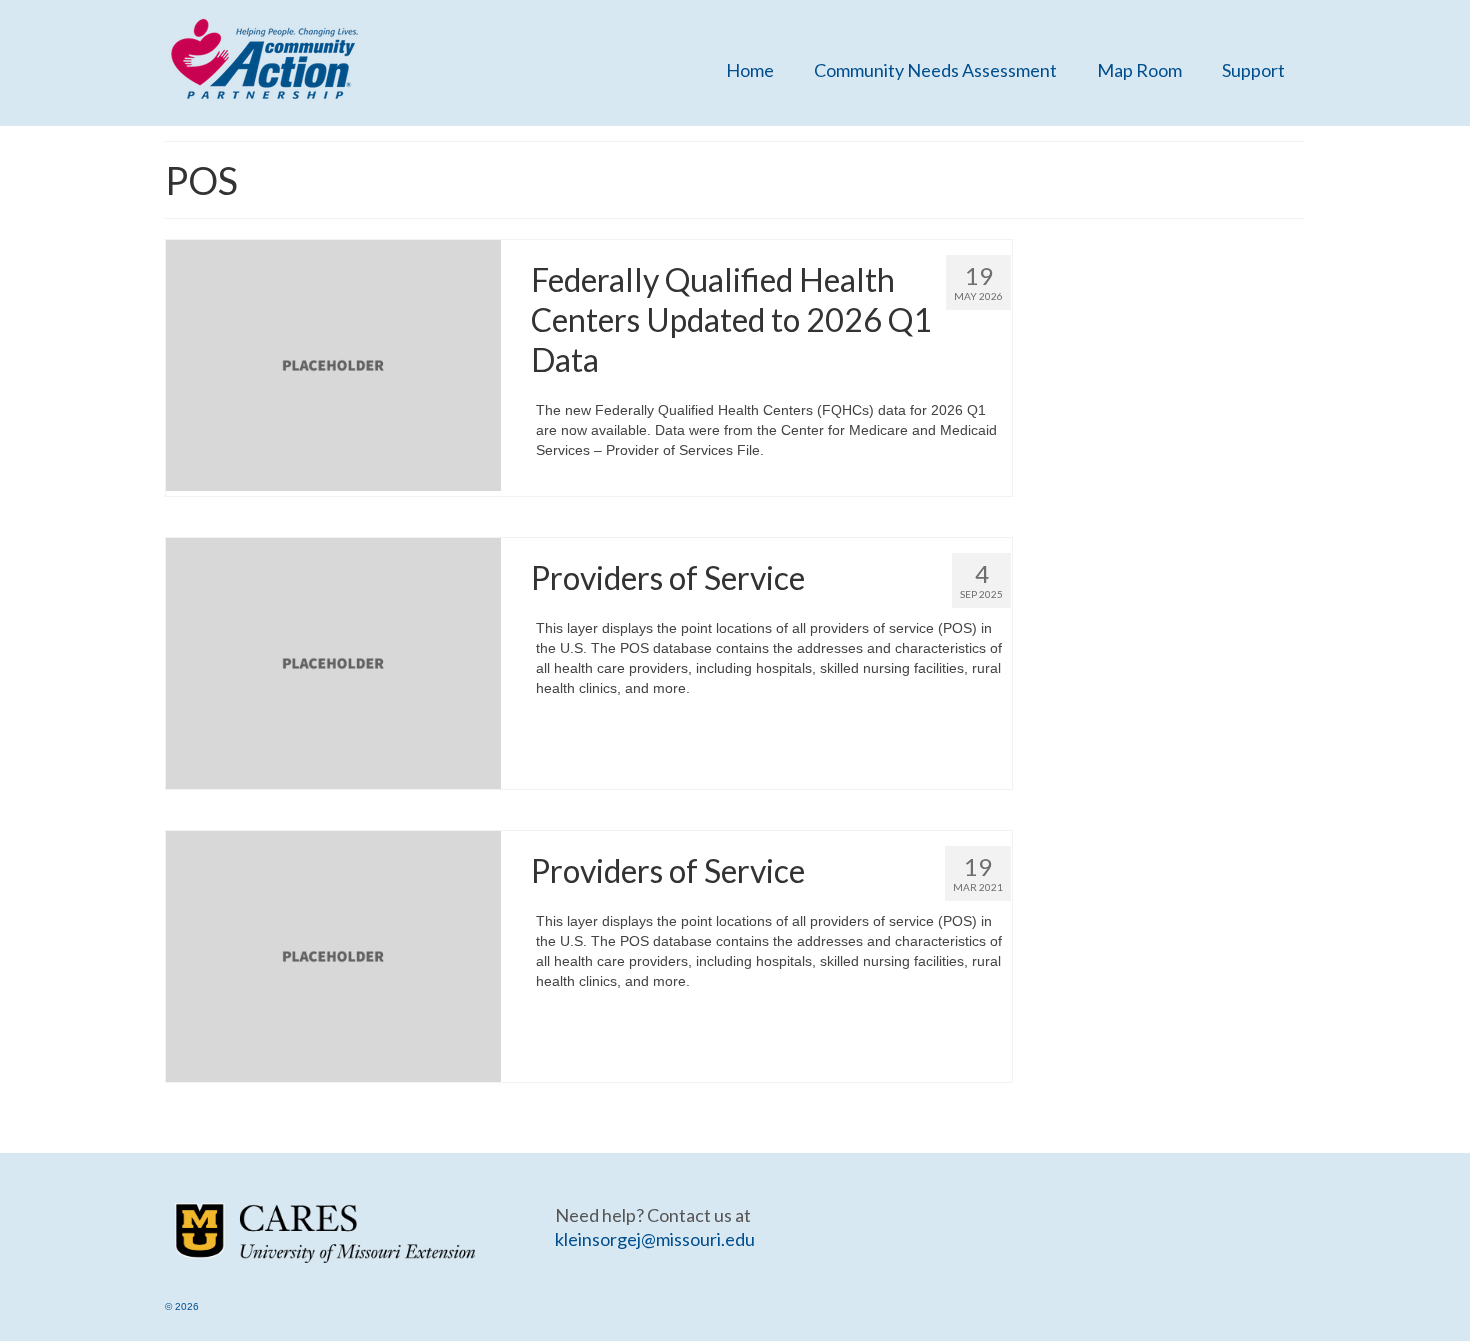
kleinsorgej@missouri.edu (655, 1239)
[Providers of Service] (333, 662)
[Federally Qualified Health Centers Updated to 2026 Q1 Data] (333, 364)
